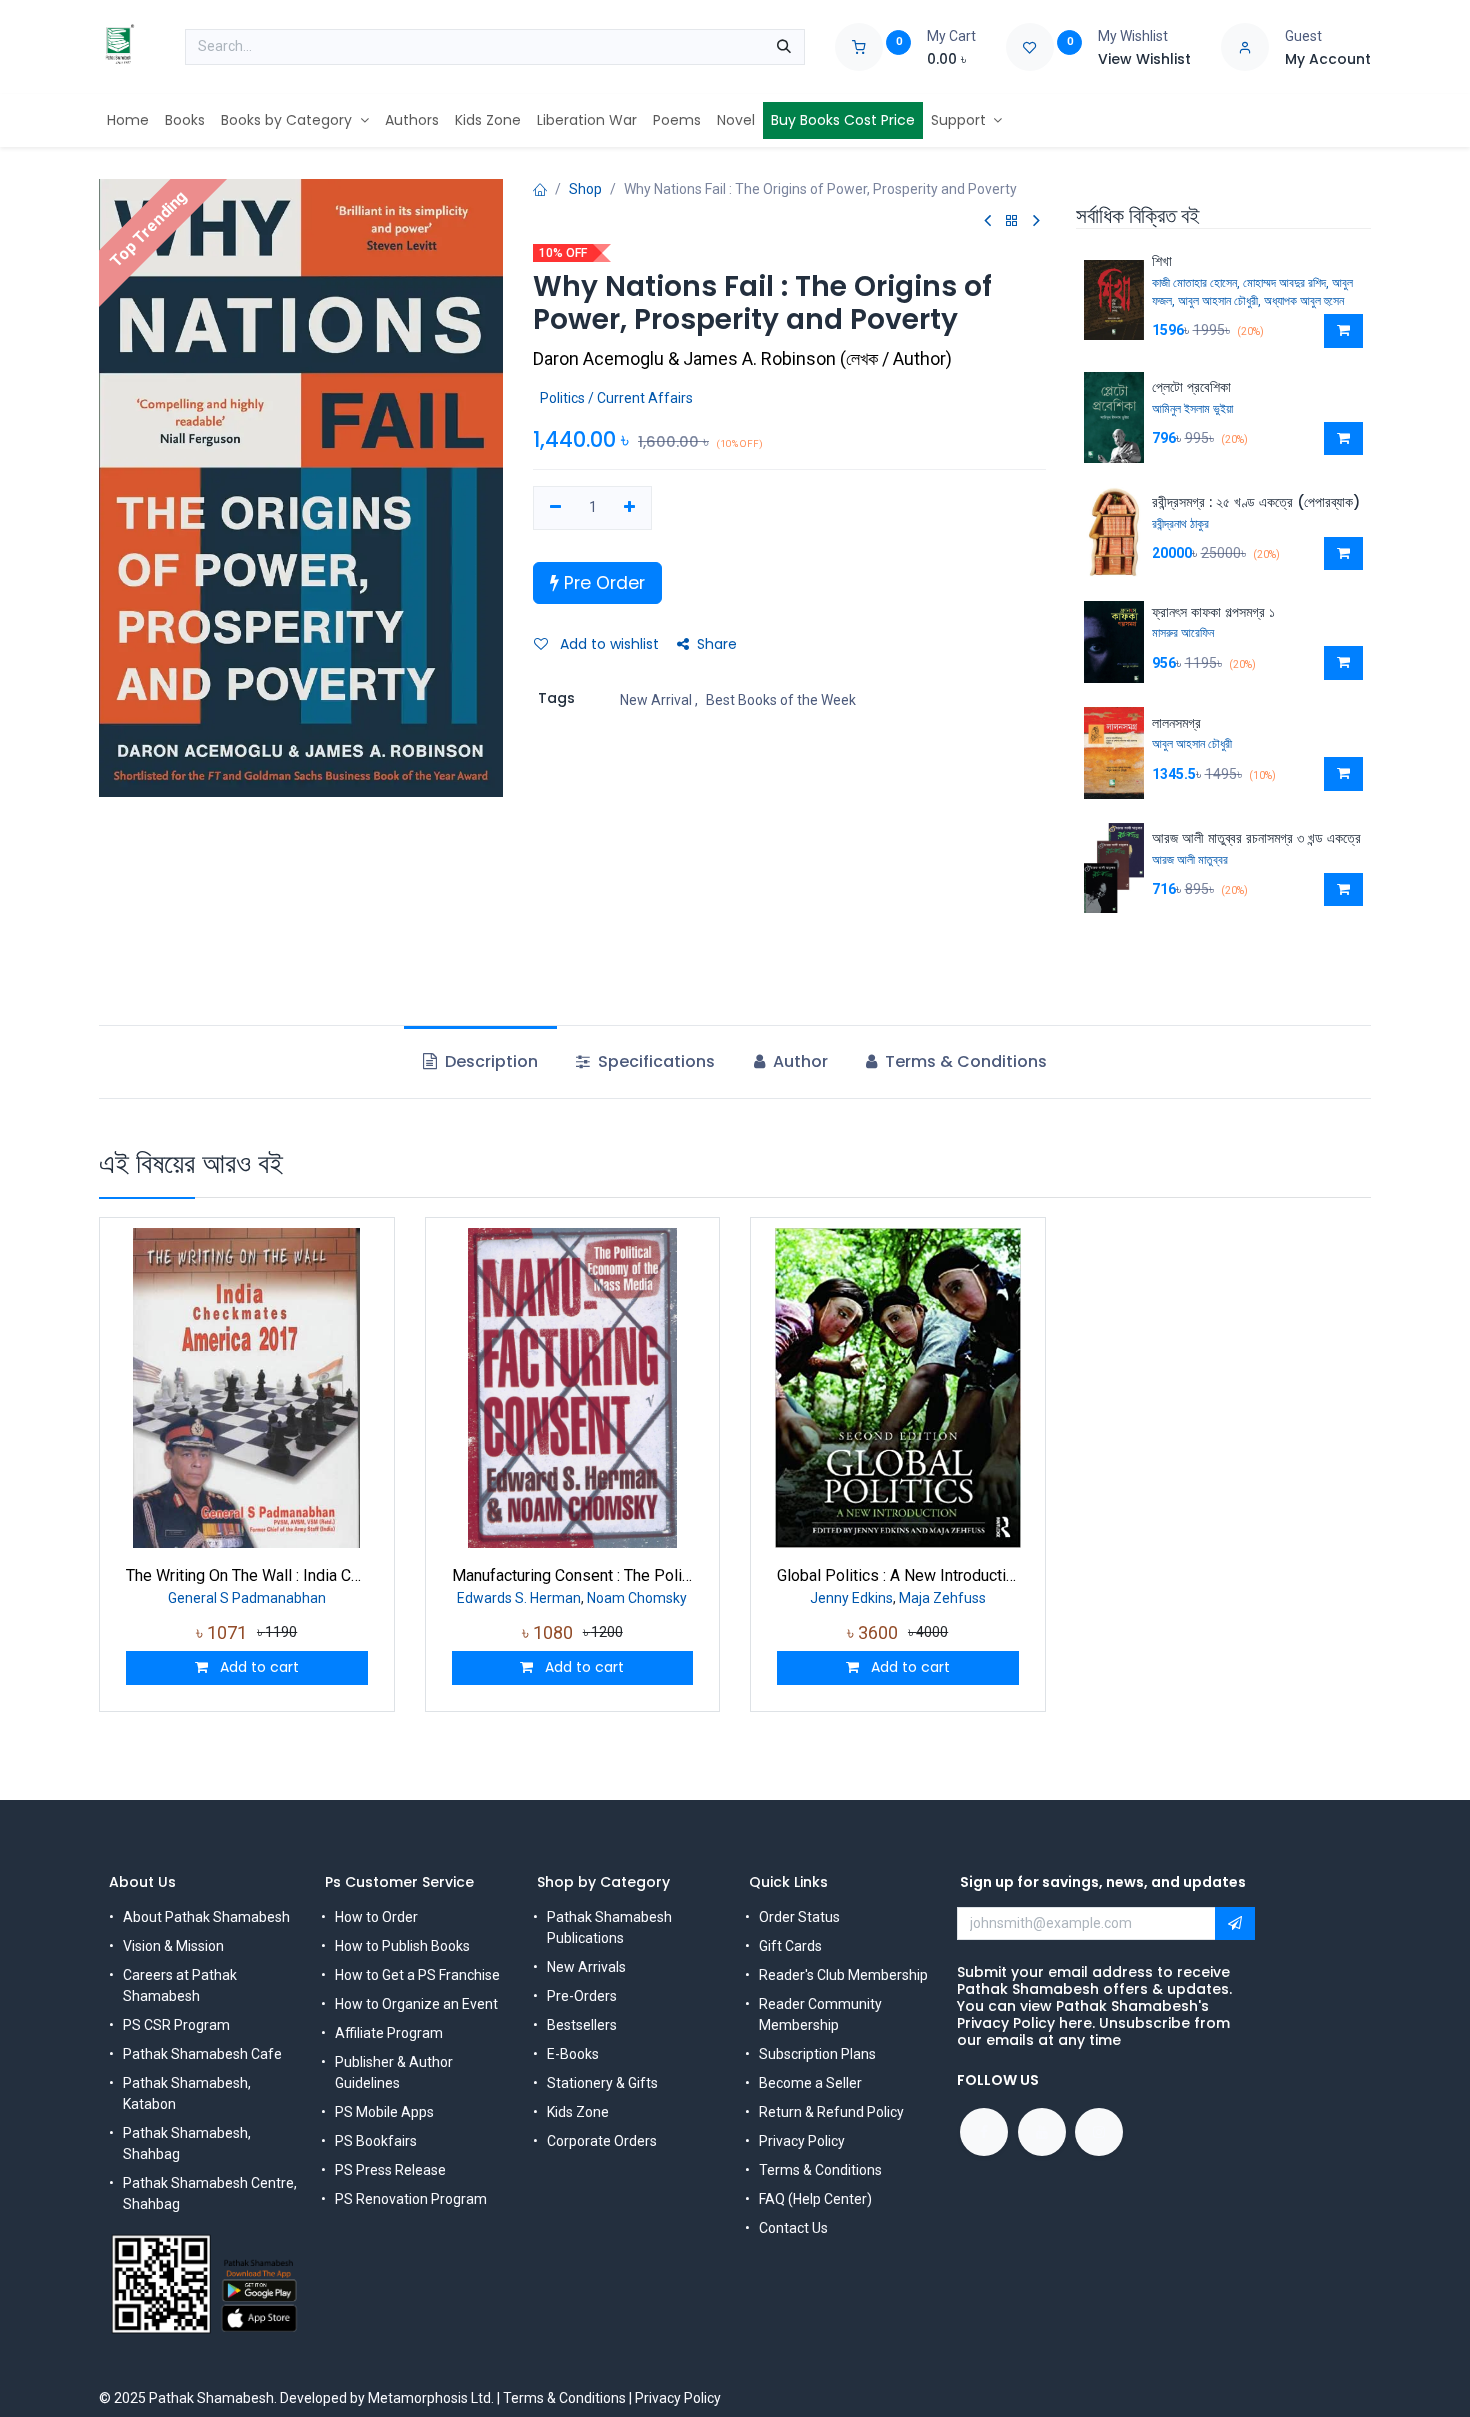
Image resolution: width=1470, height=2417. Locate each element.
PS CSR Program (176, 2025)
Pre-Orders (582, 1996)
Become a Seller (810, 2083)
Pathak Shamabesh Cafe (202, 2054)
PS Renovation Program (411, 2199)
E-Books (573, 2054)
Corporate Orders (602, 2141)
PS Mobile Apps (384, 2112)
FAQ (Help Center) (815, 2199)
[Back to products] (1012, 221)
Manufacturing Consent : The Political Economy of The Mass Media (573, 1575)
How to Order (376, 1917)
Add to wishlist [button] (607, 644)
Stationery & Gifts (602, 2083)
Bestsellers (582, 2025)
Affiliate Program (389, 2033)
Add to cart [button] (257, 1667)
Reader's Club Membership (843, 1975)
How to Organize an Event (416, 2004)
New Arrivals (586, 1967)
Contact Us (793, 2228)
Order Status (799, 1917)
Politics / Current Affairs (616, 398)
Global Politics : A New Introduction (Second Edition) (898, 1575)
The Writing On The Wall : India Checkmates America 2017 (247, 1575)
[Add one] (630, 508)
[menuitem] (128, 120)
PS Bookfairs (376, 2141)
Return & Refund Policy (831, 2112)
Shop (585, 189)
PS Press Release (390, 2170)
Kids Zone (578, 2112)
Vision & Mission (173, 1946)
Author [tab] (798, 1061)
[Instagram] (1099, 2132)
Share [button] (717, 644)
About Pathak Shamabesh (206, 1917)
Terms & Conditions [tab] (964, 1061)
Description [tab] (489, 1061)
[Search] (784, 47)
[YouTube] (1042, 2132)
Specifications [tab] (654, 1061)
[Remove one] (555, 508)
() (742, 358)
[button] (1343, 331)
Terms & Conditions (820, 2170)
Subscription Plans (817, 2054)
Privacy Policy (802, 2141)
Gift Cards (790, 1946)
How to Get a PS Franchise (417, 1975)
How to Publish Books (402, 1946)
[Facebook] (984, 2132)
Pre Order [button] (602, 583)
